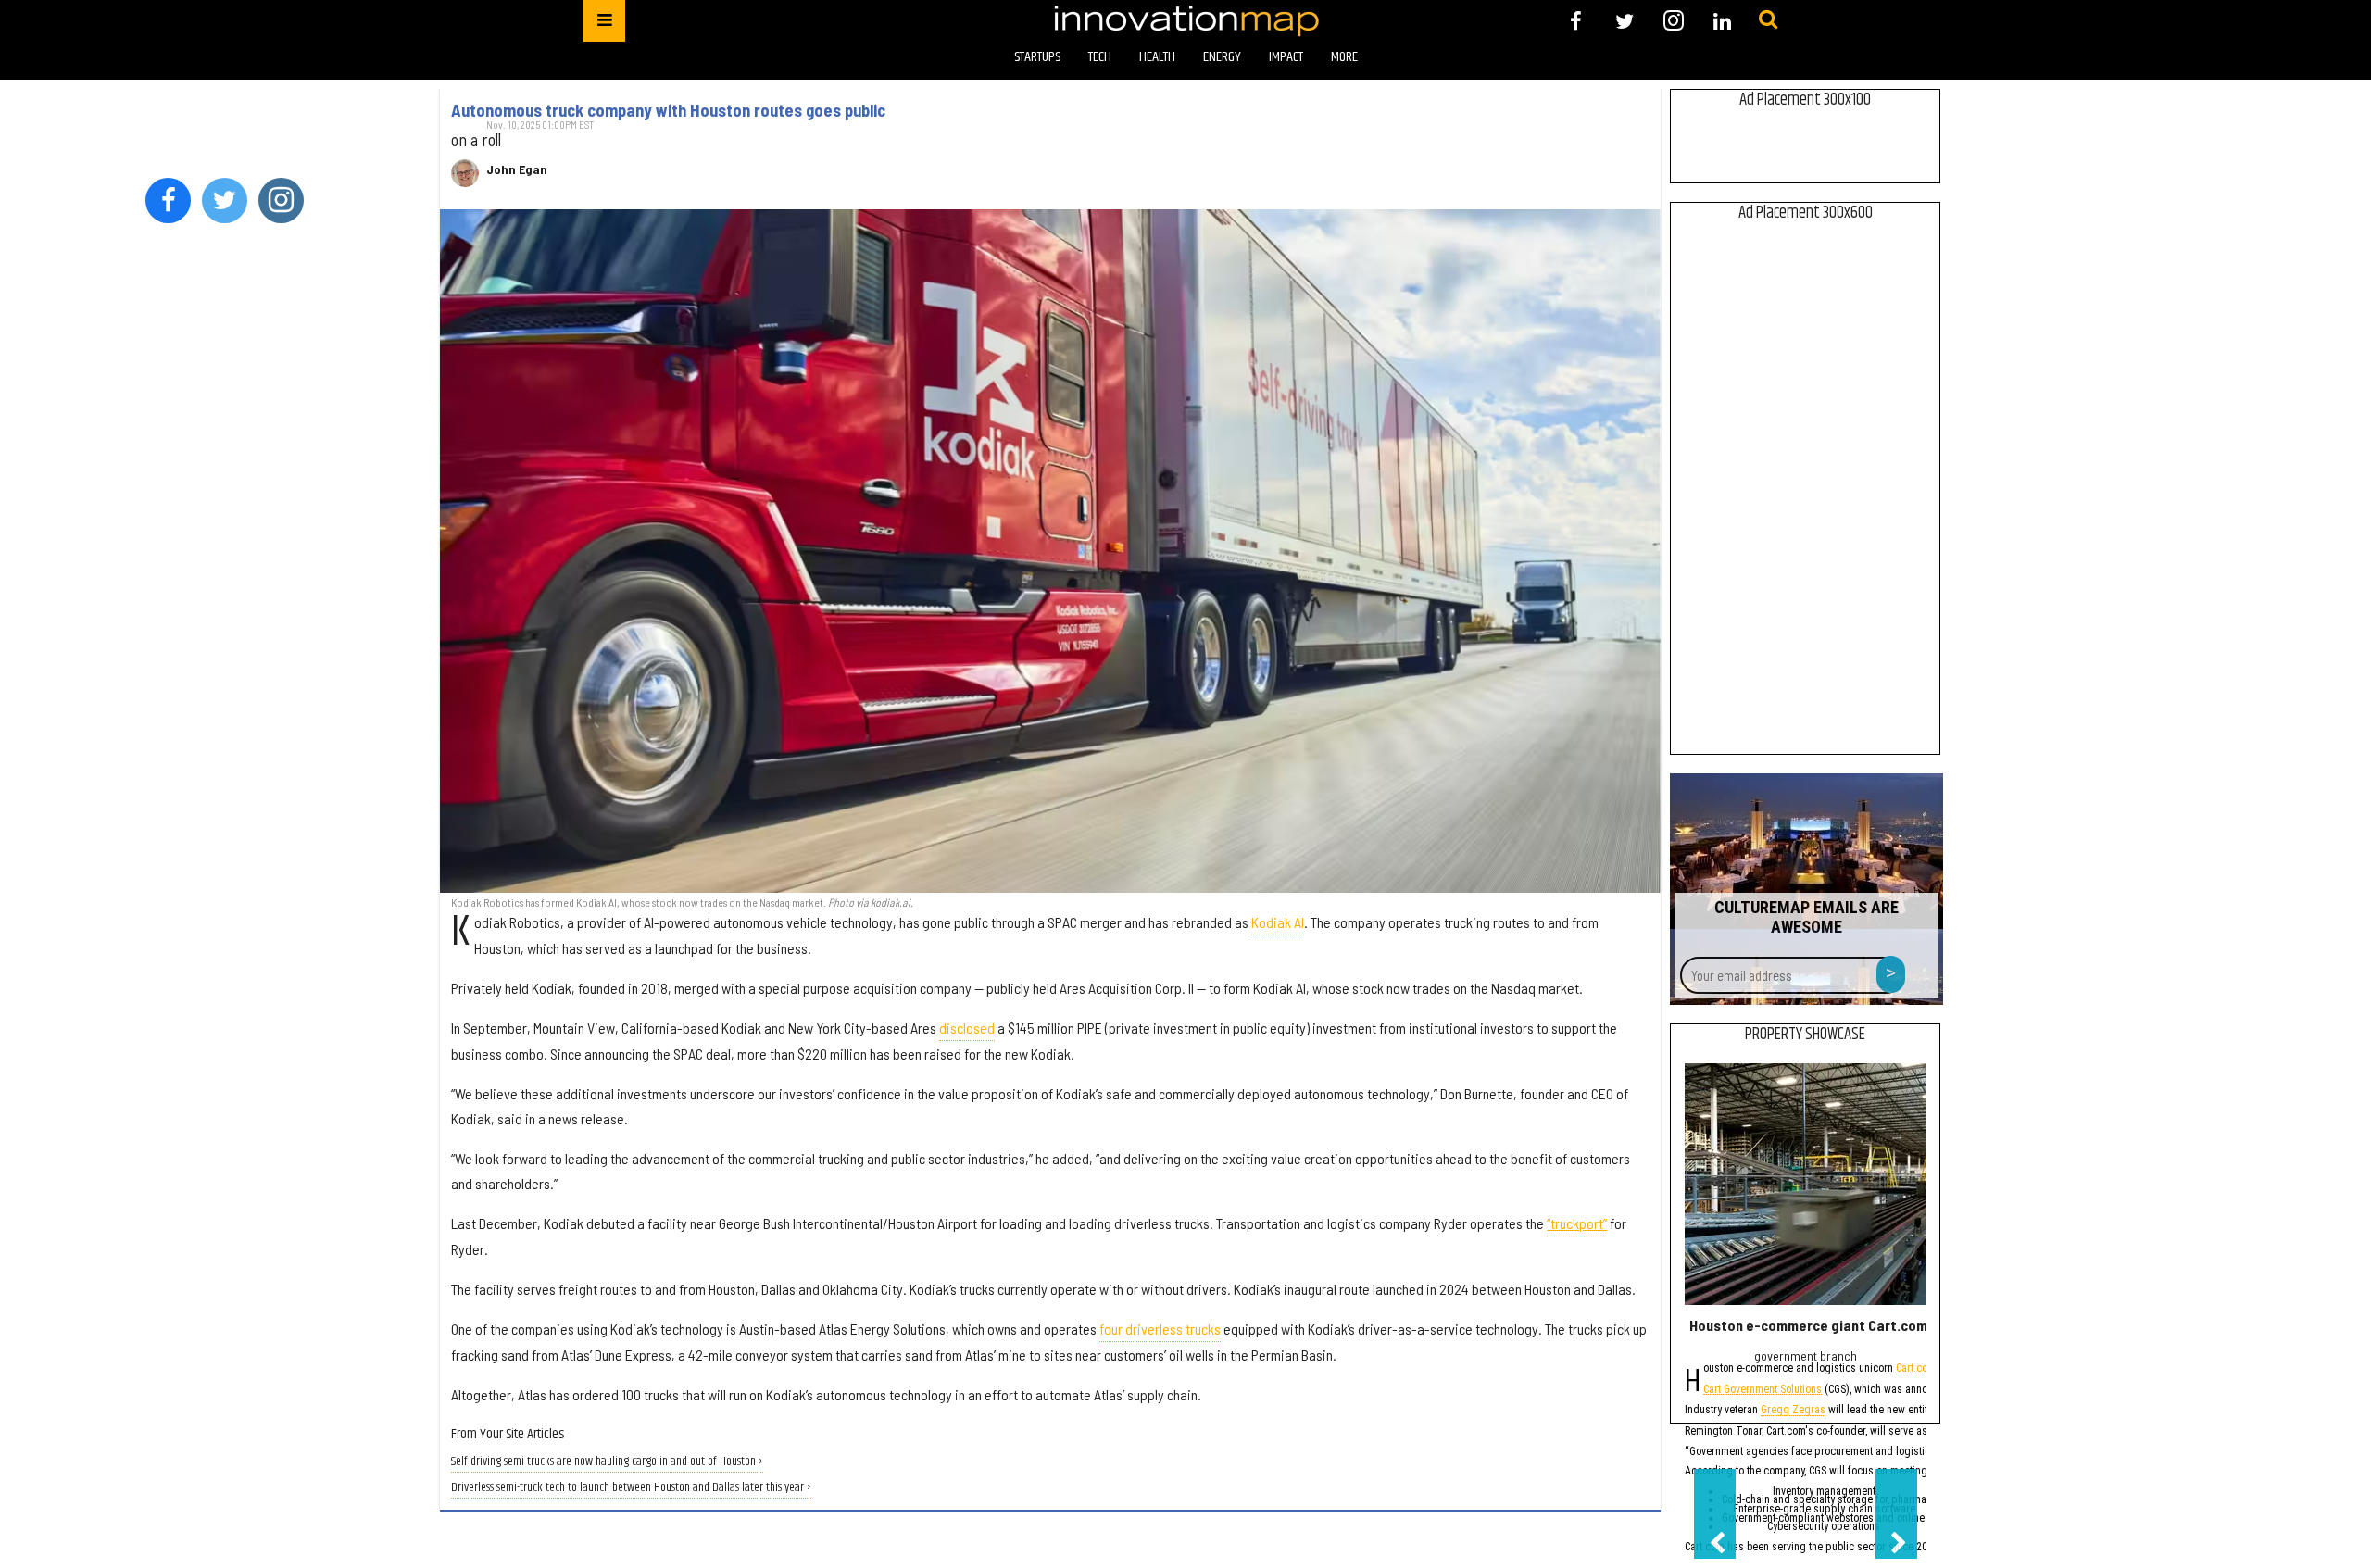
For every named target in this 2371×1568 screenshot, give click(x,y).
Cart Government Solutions (1763, 1391)
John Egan (517, 169)
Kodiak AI (1278, 922)
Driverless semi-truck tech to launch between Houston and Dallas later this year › (631, 1488)
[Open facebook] (1576, 21)
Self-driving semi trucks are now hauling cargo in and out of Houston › (607, 1462)
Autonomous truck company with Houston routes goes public (668, 110)
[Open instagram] (1673, 21)
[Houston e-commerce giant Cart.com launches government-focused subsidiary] (1806, 1184)
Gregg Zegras (1793, 1411)
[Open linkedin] (1722, 21)
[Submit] (1768, 20)
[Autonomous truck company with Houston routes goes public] (1050, 551)
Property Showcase (1805, 1035)
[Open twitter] (1625, 21)
